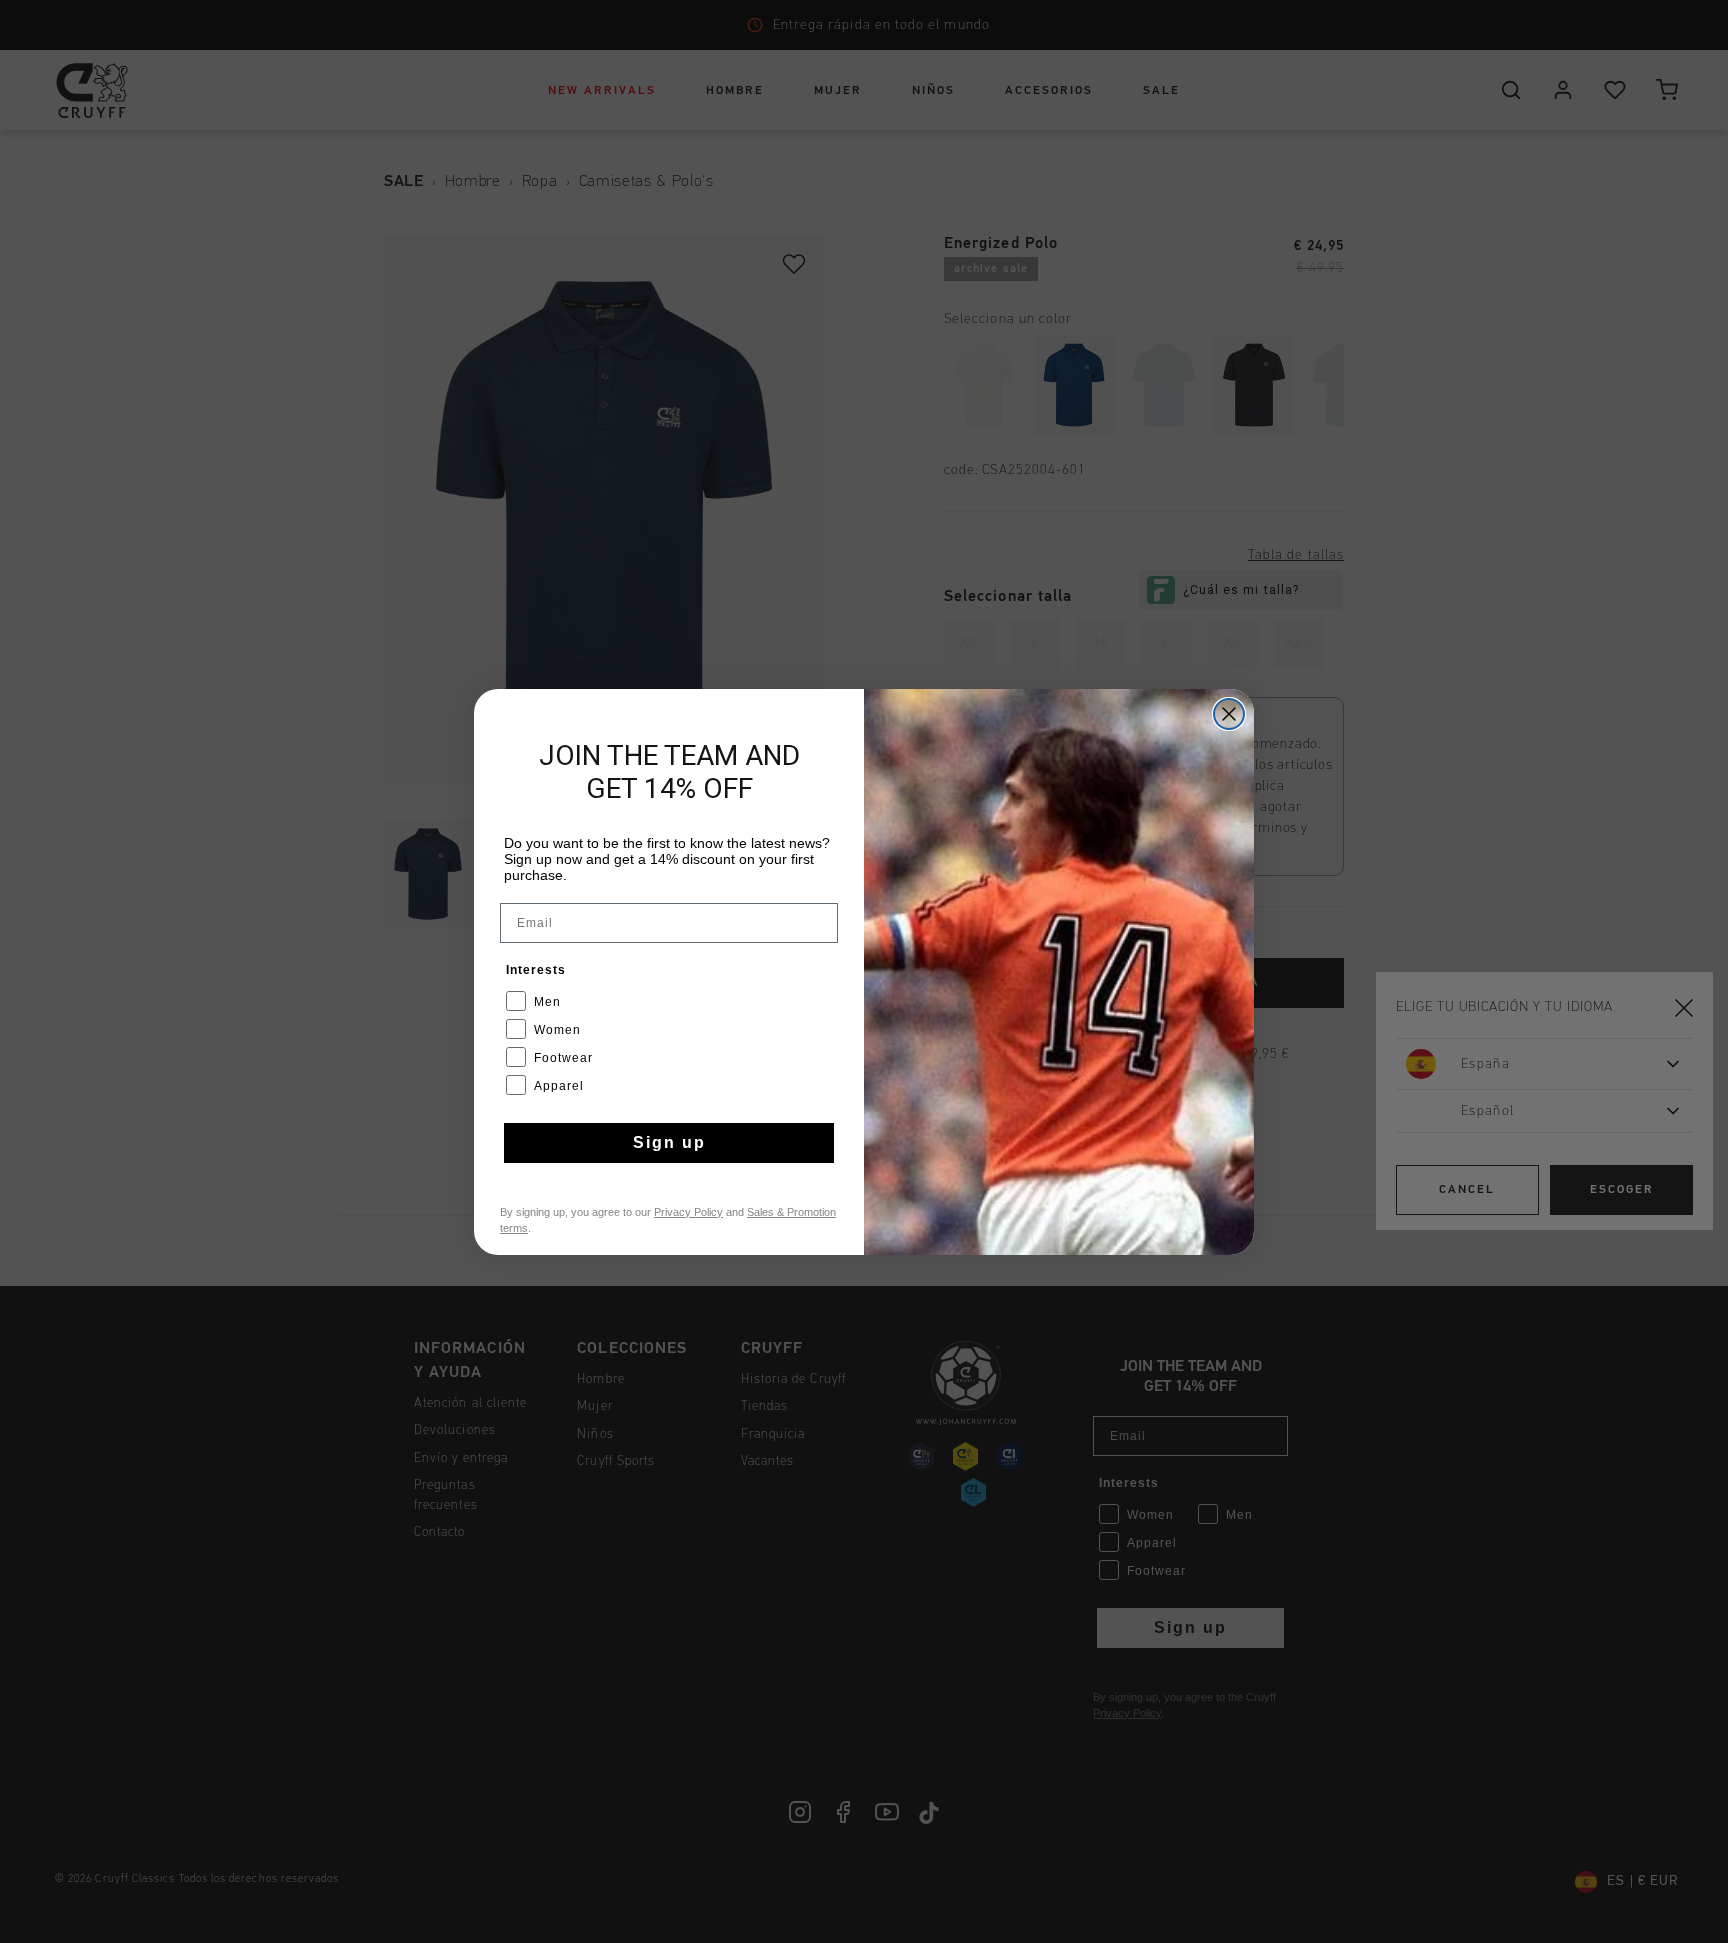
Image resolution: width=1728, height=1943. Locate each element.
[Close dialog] (1229, 714)
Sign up (669, 1142)
